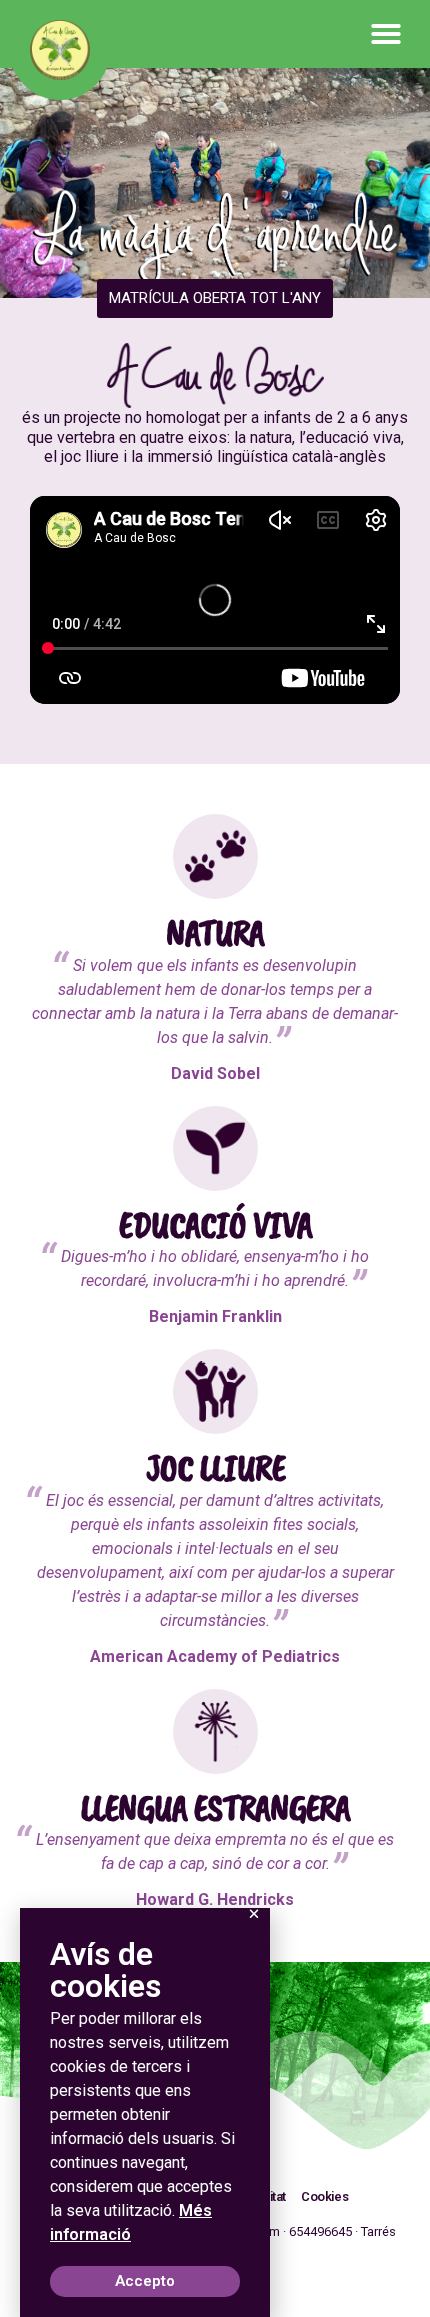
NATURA (215, 933)
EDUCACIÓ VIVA (215, 1225)
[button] (386, 34)
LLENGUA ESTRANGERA (215, 1808)
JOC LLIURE (215, 1468)
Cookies (324, 2196)
